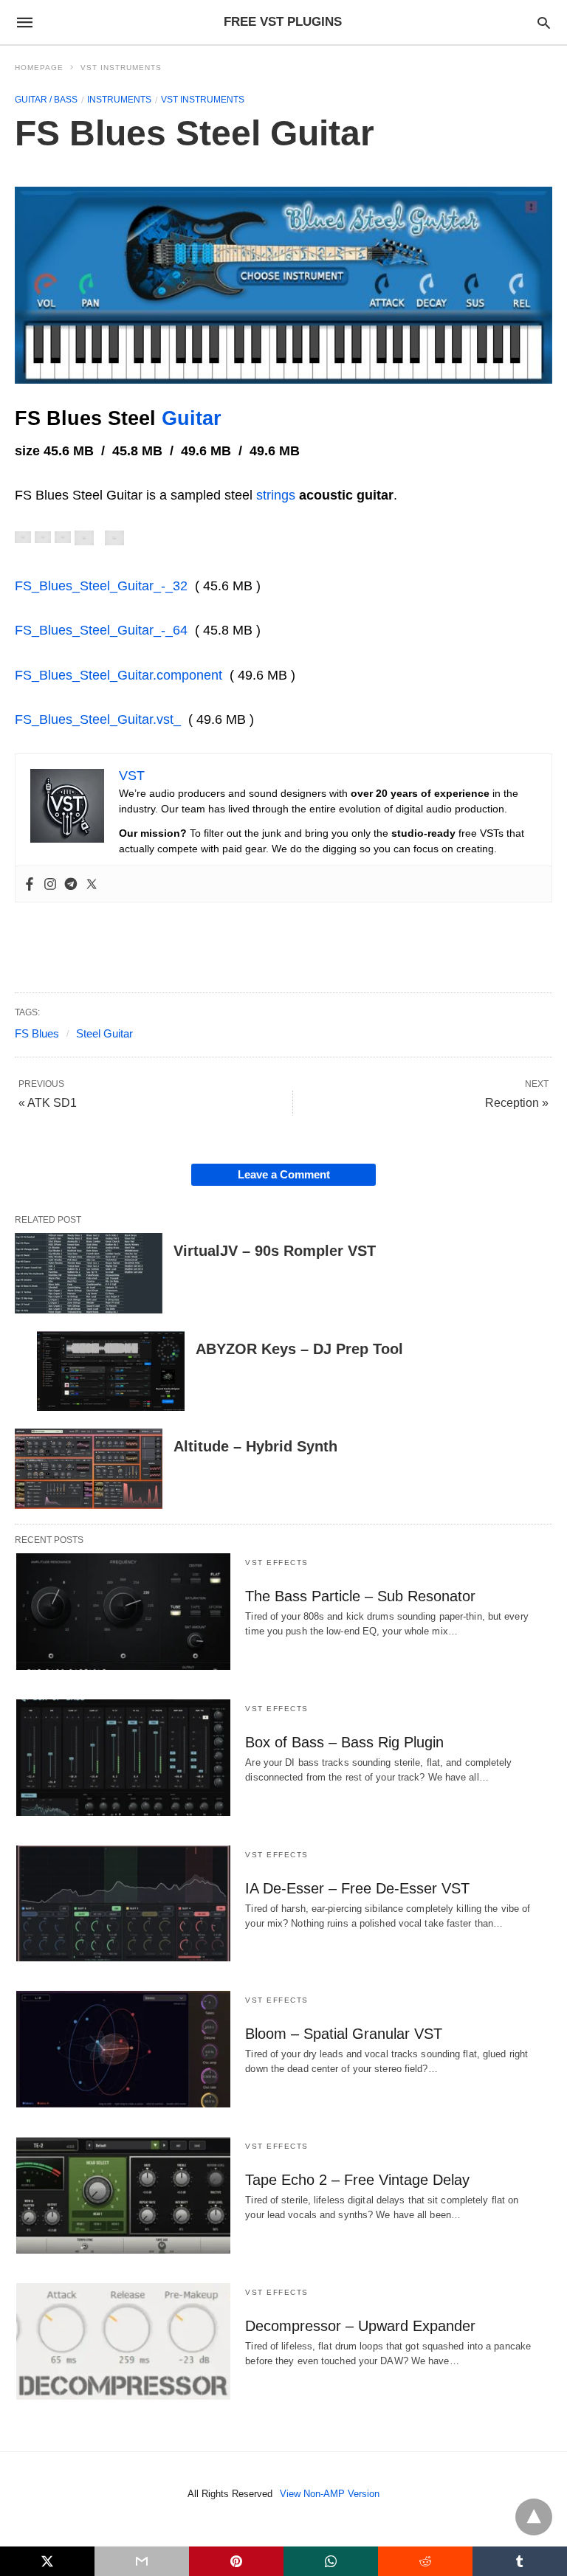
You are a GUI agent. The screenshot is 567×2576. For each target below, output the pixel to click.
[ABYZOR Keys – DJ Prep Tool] (111, 1371)
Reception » (517, 1103)
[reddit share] (425, 2561)
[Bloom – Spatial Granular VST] (123, 2049)
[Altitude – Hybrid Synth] (89, 1469)
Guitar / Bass (46, 100)
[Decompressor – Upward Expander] (123, 2341)
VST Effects (277, 1562)
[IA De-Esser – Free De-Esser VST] (123, 1904)
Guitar (192, 418)
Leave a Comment (284, 1174)
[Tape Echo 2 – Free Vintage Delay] (123, 2195)
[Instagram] (50, 884)
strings (276, 495)
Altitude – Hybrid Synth (255, 1446)
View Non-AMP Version (330, 2494)
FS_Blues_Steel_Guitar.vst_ (98, 719)
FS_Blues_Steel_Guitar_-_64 (101, 630)
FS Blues (37, 1033)
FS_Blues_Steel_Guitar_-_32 (101, 586)
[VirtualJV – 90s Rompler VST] (89, 1273)
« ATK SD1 (48, 1103)
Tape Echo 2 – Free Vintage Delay (357, 2180)
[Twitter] (92, 884)
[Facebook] (30, 884)
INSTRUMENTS (119, 100)
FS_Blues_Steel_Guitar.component (118, 675)
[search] (544, 23)
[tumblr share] (520, 2561)
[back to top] (534, 2517)
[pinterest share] (236, 2561)
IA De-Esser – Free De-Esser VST (357, 1888)
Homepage (39, 68)
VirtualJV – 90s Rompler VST (275, 1251)
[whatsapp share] (331, 2561)
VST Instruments (121, 68)
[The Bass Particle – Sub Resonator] (123, 1612)
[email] (142, 2561)
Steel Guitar (104, 1033)
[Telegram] (71, 884)
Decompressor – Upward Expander (360, 2326)
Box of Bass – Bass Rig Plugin (344, 1742)
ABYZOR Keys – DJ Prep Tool (299, 1349)
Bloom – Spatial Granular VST (344, 2034)
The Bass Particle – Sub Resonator (360, 1596)
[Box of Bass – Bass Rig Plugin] (123, 1758)
